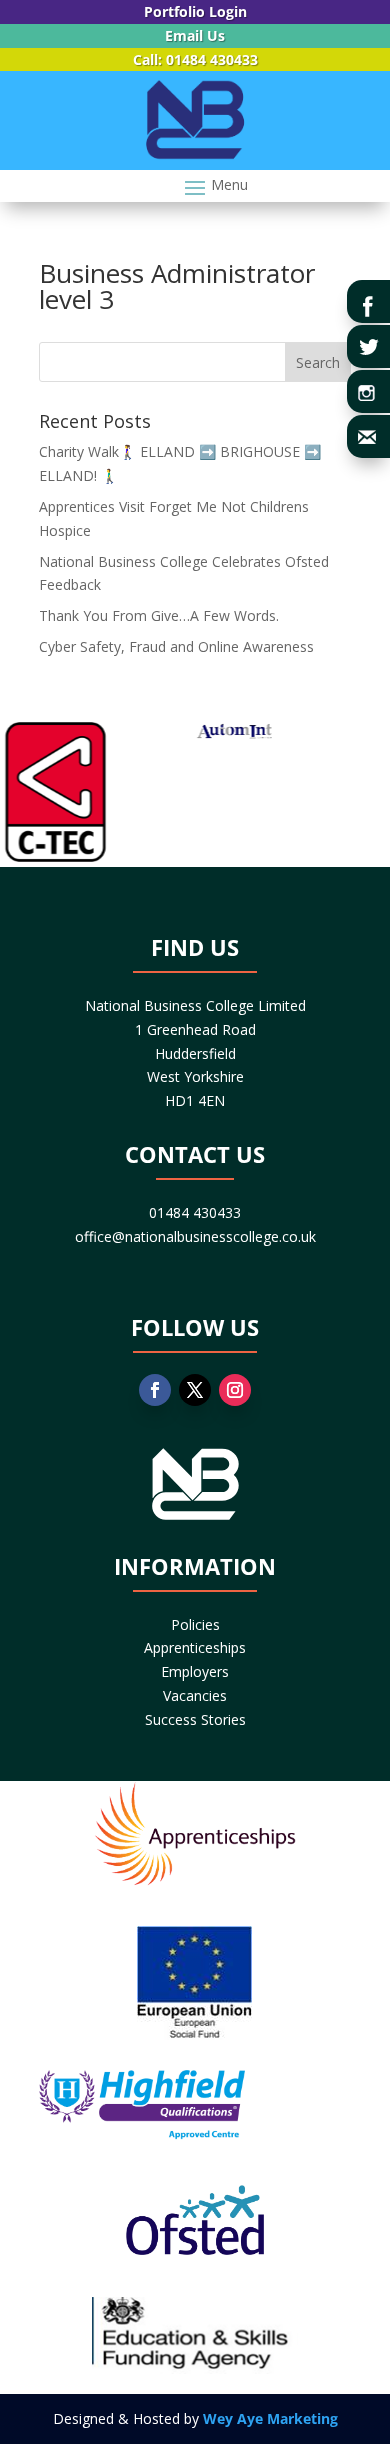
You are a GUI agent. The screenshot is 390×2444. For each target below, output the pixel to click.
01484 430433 (195, 1212)
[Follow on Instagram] (235, 1390)
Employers (195, 1671)
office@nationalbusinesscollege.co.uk (195, 1236)
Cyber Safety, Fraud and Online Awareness (176, 646)
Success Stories (195, 1719)
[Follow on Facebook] (155, 1390)
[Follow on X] (195, 1390)
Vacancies (195, 1695)
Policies (195, 1624)
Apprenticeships (195, 1647)
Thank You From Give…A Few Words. (159, 615)
